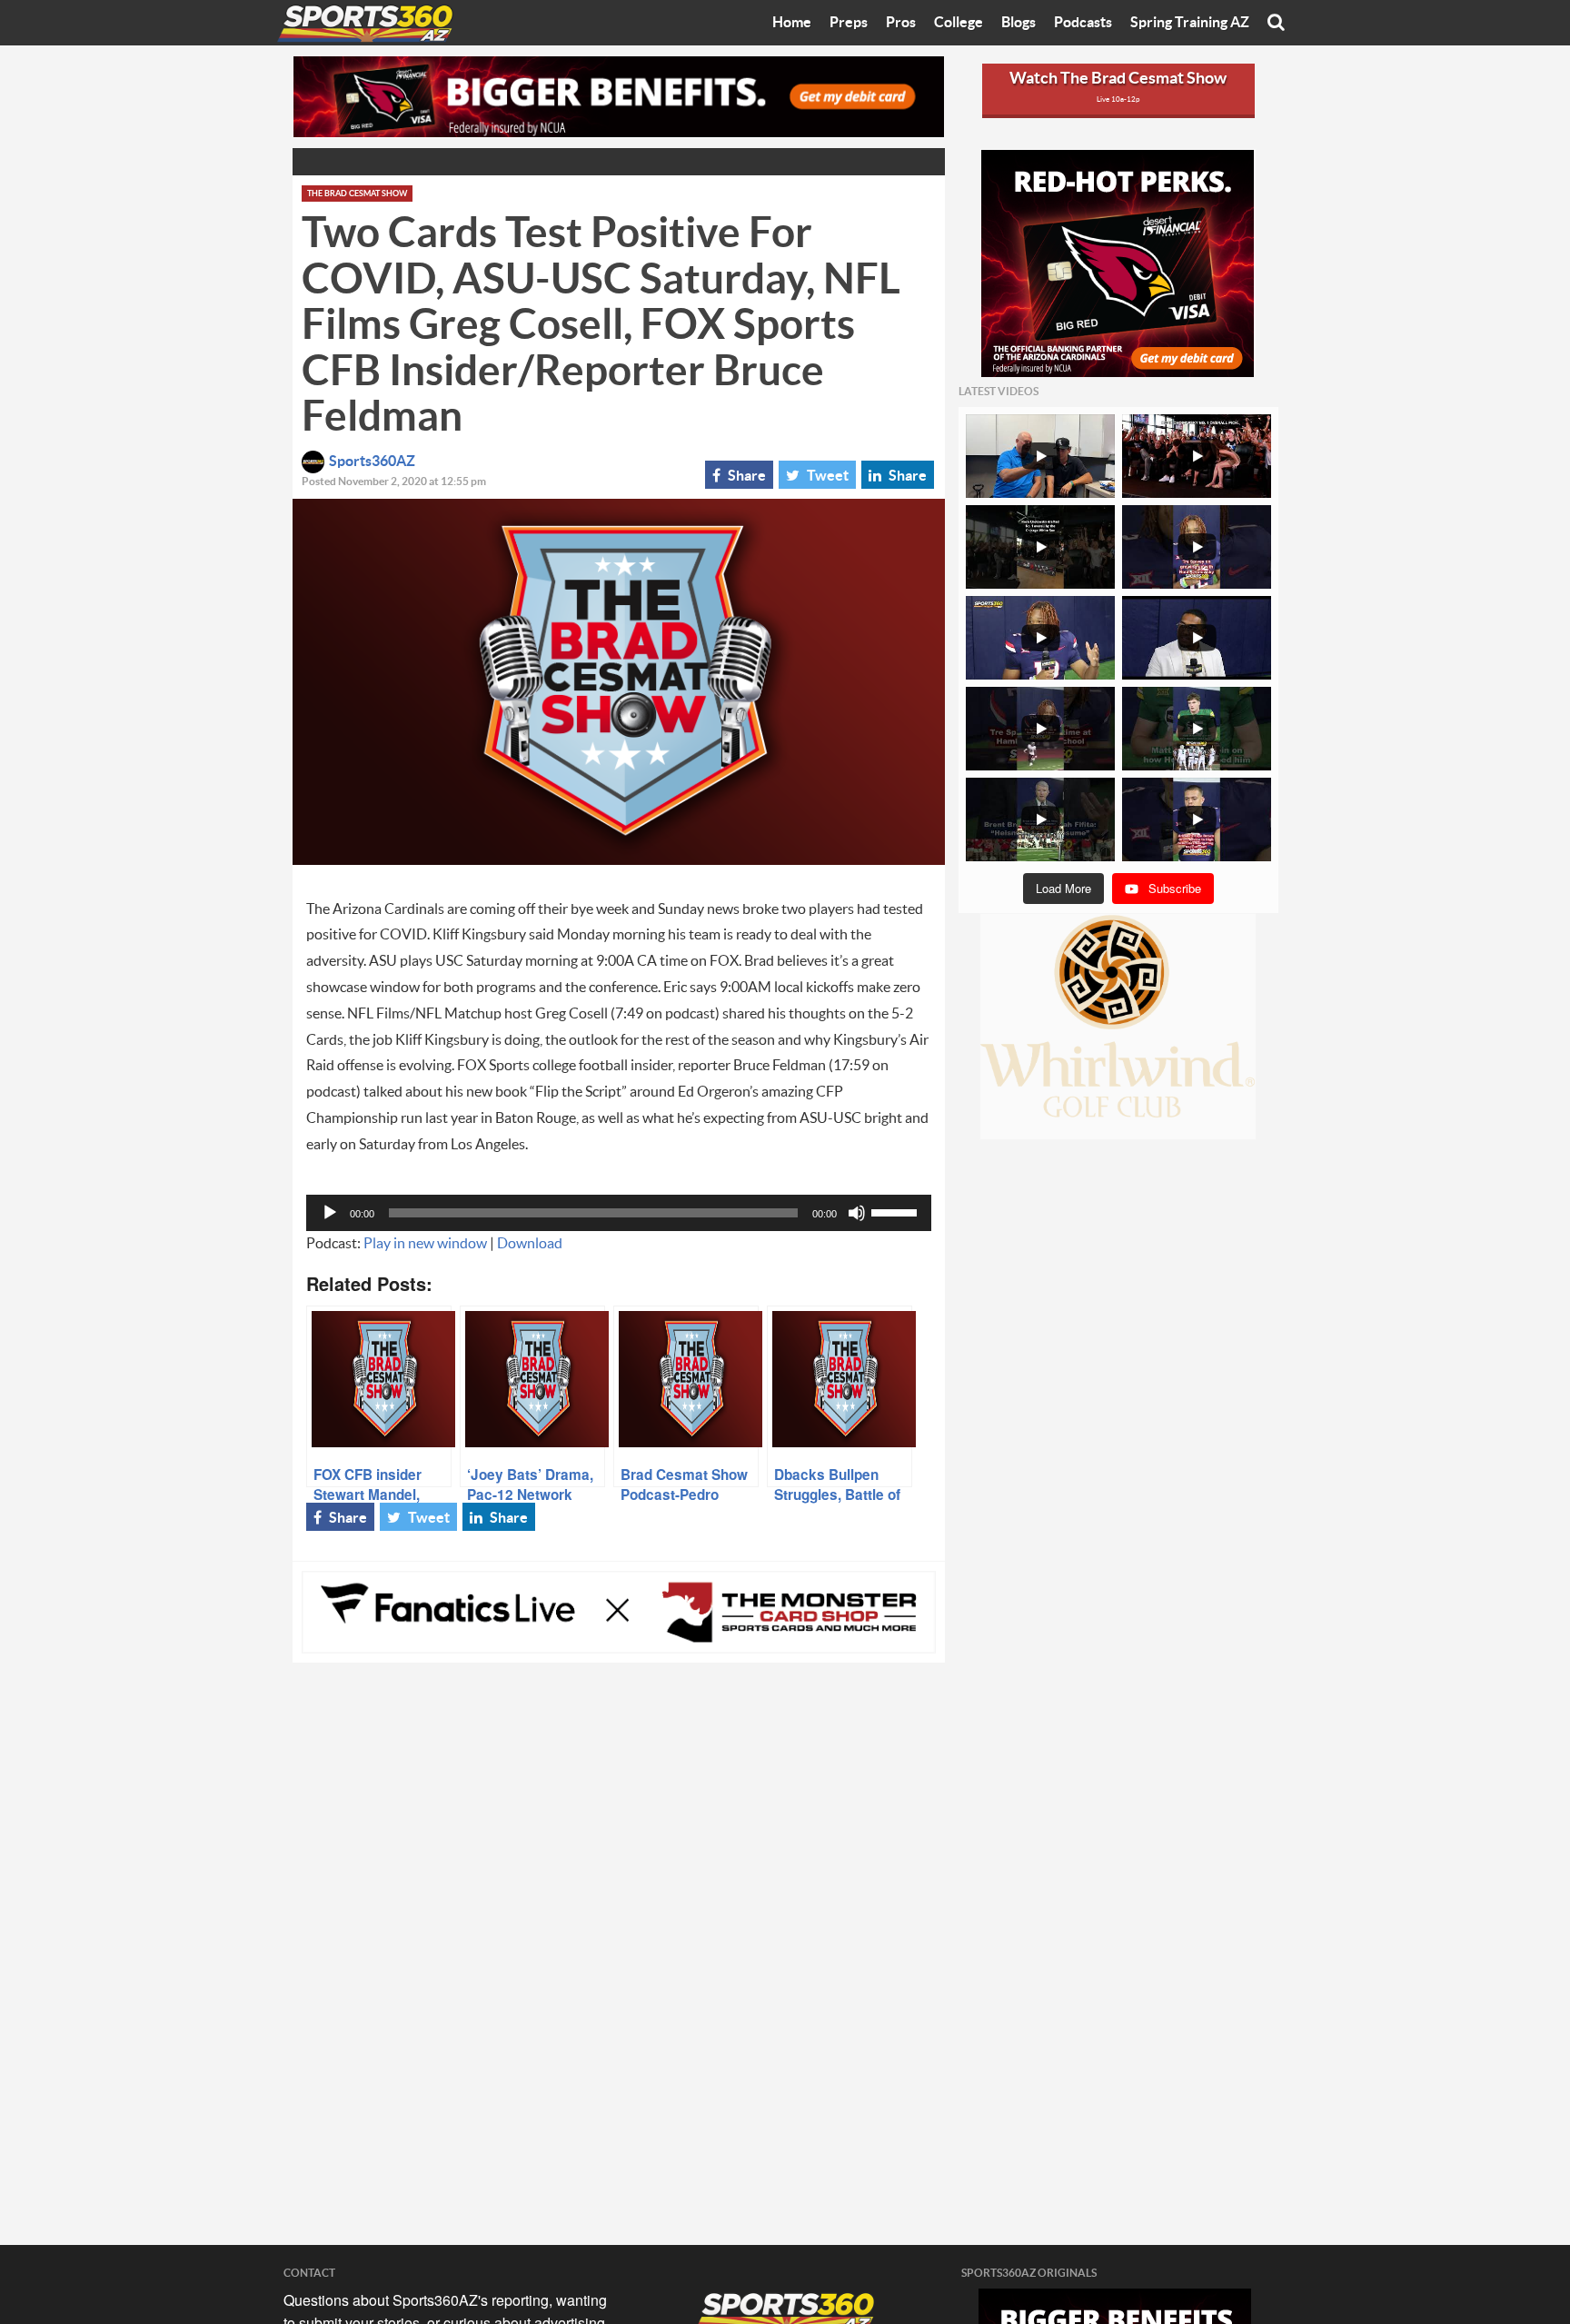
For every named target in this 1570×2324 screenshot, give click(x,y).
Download (530, 1244)
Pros (901, 23)
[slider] (897, 1211)
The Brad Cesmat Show (357, 194)
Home (792, 23)
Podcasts (1083, 23)
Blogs (1019, 23)
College (959, 23)
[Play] (330, 1213)
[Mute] (857, 1213)
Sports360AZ (372, 462)
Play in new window (425, 1244)
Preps (849, 23)
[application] (619, 1213)
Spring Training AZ (1190, 23)
